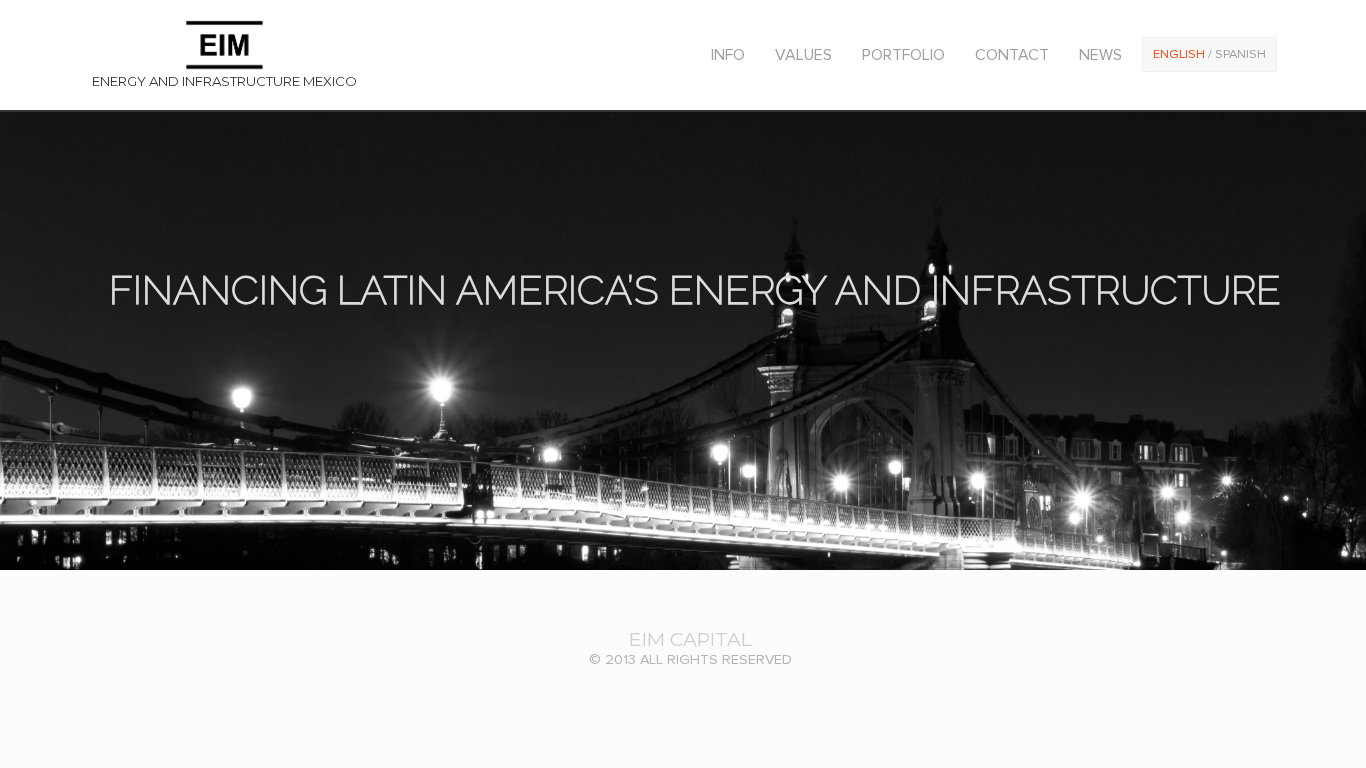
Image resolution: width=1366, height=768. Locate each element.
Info (728, 55)
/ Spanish (1209, 54)
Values (803, 55)
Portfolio (903, 55)
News (1100, 55)
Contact (1012, 55)
